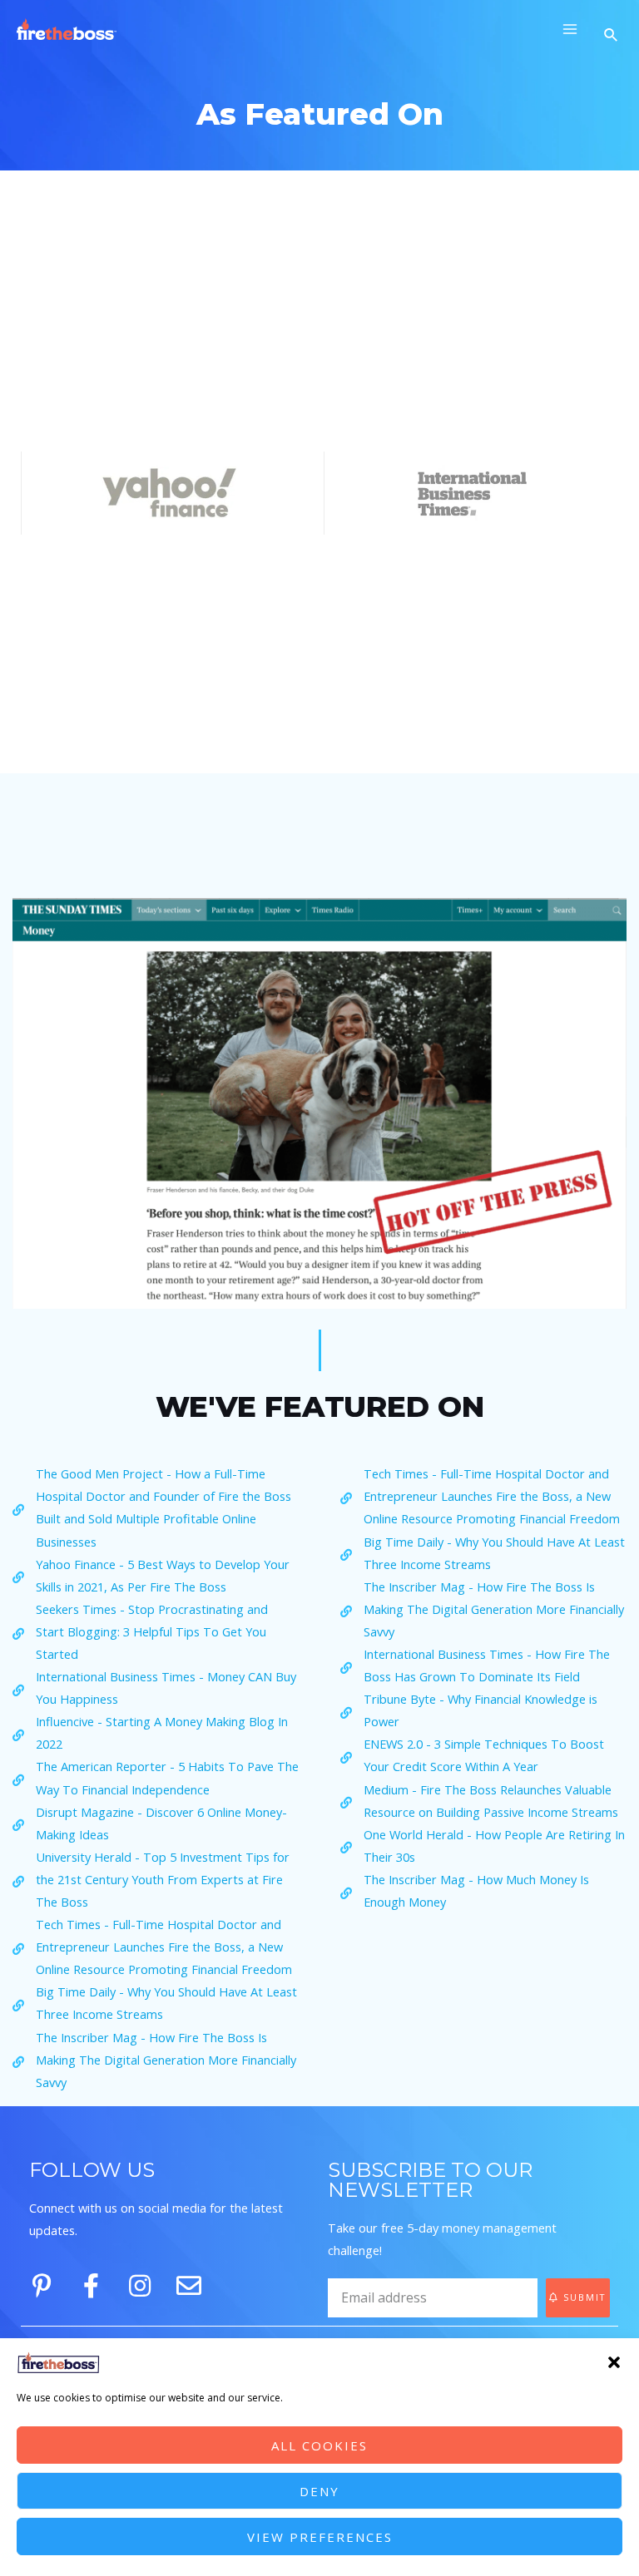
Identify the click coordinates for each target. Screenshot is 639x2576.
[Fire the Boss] (67, 30)
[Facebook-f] (91, 2286)
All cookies (319, 2445)
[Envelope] (189, 2286)
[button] (614, 2362)
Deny (319, 2491)
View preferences (320, 2537)
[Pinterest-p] (42, 2286)
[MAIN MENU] (570, 29)
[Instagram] (140, 2286)
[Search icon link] (613, 36)
